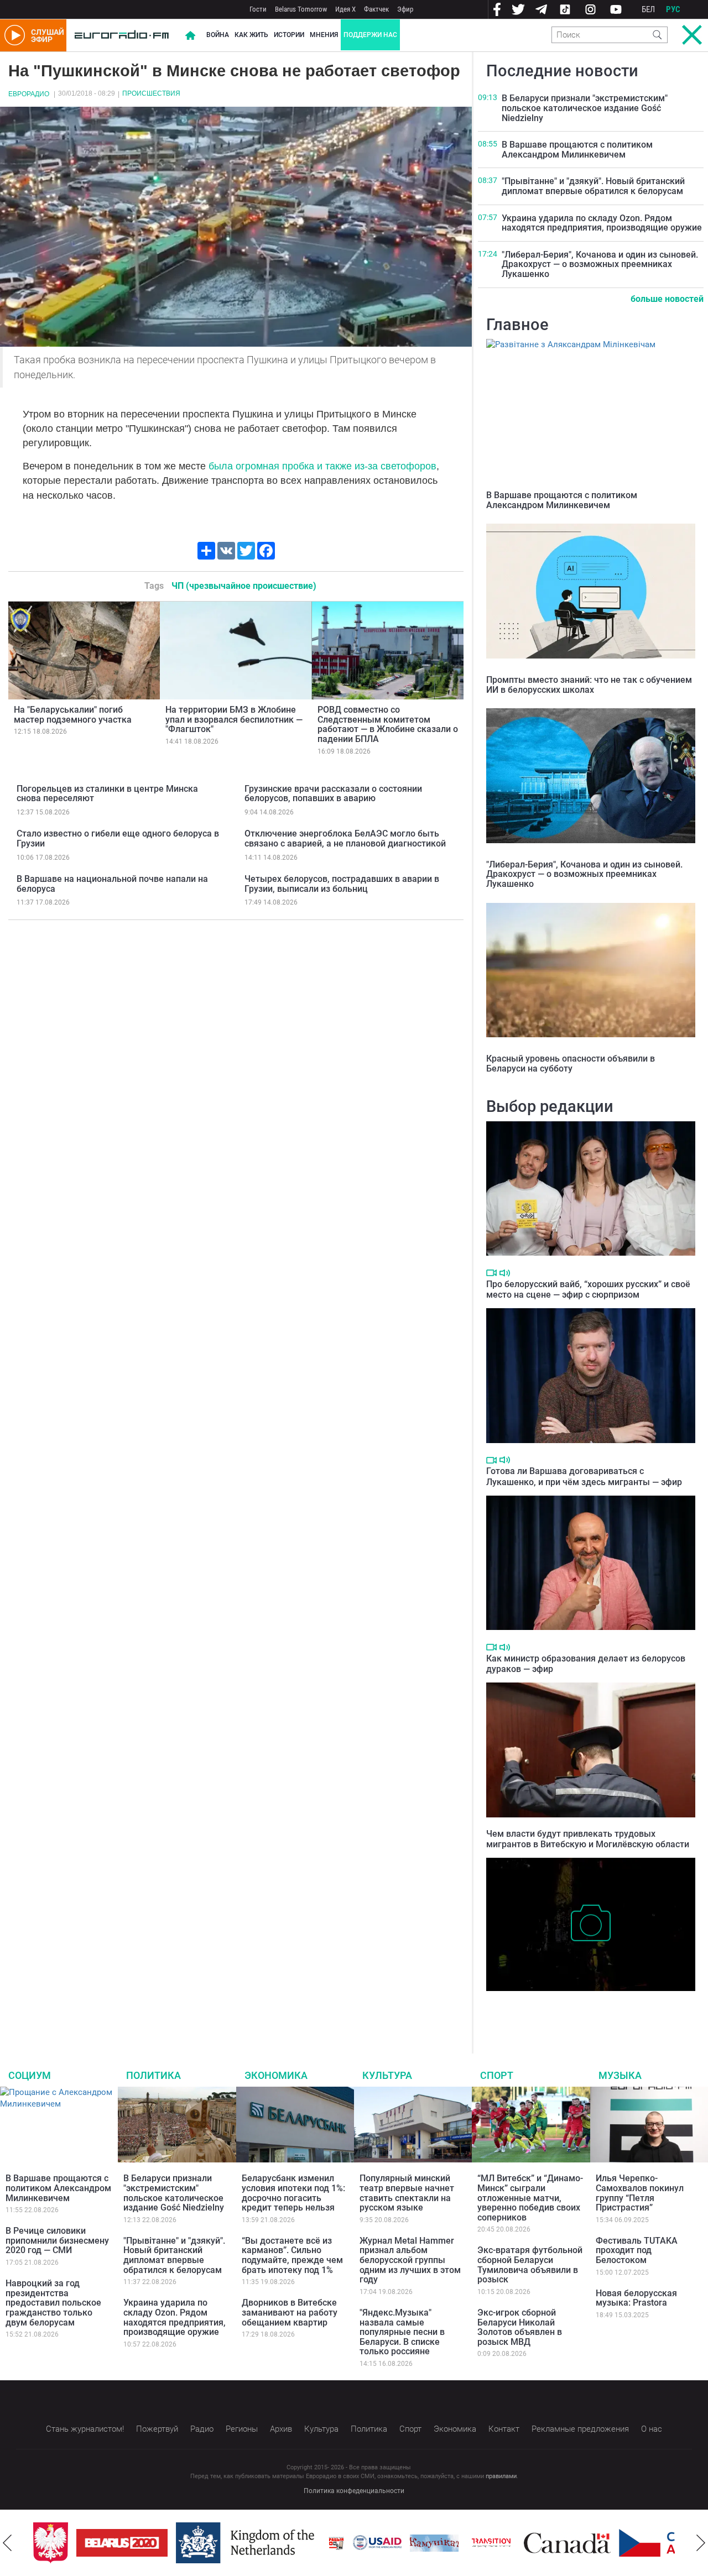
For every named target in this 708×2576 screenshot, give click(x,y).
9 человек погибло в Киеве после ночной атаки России (581, 2008)
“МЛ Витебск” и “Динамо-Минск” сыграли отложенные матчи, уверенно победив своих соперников (530, 2198)
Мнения (324, 35)
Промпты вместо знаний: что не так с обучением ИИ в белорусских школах (589, 685)
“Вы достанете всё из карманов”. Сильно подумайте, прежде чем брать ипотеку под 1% (292, 2255)
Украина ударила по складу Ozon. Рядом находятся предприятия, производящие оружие (602, 223)
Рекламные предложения (580, 2429)
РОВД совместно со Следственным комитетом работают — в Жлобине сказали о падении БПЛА (388, 724)
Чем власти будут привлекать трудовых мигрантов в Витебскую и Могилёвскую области (588, 1839)
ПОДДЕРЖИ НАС (370, 35)
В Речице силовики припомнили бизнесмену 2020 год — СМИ (57, 2240)
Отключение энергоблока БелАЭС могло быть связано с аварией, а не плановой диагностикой (345, 838)
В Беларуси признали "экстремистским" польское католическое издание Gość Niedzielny (585, 108)
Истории (289, 35)
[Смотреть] (491, 1273)
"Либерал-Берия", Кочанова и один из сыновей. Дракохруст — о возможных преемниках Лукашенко (600, 264)
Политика (153, 2075)
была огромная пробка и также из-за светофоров (322, 466)
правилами (501, 2476)
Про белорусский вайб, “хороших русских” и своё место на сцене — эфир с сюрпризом (588, 1289)
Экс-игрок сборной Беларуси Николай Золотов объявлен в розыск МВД (520, 2327)
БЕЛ (648, 9)
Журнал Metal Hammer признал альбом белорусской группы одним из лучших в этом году (410, 2260)
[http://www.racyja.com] (317, 2543)
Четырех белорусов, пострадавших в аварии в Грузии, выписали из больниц (342, 884)
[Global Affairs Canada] (548, 2543)
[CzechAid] (645, 2543)
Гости (258, 9)
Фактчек (376, 9)
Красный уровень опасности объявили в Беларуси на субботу (571, 1064)
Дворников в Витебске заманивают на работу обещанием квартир (290, 2312)
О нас (652, 2429)
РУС (673, 9)
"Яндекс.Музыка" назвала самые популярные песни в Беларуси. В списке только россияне (402, 2332)
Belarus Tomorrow (301, 9)
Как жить (251, 35)
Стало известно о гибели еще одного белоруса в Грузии (118, 838)
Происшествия (151, 93)
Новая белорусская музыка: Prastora (636, 2298)
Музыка (620, 2075)
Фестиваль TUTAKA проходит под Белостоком (637, 2250)
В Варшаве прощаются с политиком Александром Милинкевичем (577, 150)
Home (190, 35)
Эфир (405, 9)
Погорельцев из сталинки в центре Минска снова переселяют (107, 794)
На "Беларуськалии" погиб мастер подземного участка (73, 715)
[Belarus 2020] (103, 2543)
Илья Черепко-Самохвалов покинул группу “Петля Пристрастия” (640, 2193)
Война (218, 35)
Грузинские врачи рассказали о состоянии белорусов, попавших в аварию (333, 794)
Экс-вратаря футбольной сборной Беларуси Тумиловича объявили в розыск (530, 2265)
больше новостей (667, 299)
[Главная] (122, 35)
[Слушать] (505, 1273)
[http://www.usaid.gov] (358, 2543)
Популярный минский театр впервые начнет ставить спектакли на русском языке (407, 2193)
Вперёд (701, 2543)
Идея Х (345, 9)
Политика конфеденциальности (354, 2491)
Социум (30, 2075)
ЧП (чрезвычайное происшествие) (244, 586)
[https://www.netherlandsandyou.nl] (228, 2543)
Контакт (504, 2429)
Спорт (497, 2075)
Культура (387, 2075)
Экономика (276, 2075)
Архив (281, 2429)
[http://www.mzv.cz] (472, 2543)
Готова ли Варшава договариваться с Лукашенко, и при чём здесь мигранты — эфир (584, 1476)
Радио (202, 2429)
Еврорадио (29, 94)
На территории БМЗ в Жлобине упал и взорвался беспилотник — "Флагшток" (234, 719)
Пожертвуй (157, 2429)
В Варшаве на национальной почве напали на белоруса (112, 884)
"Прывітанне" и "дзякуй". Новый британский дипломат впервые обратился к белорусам (593, 186)
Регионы (242, 2429)
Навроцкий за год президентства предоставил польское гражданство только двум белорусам (53, 2303)
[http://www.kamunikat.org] (415, 2543)
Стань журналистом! (85, 2429)
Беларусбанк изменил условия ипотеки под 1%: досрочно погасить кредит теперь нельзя (293, 2193)
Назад (7, 2543)
